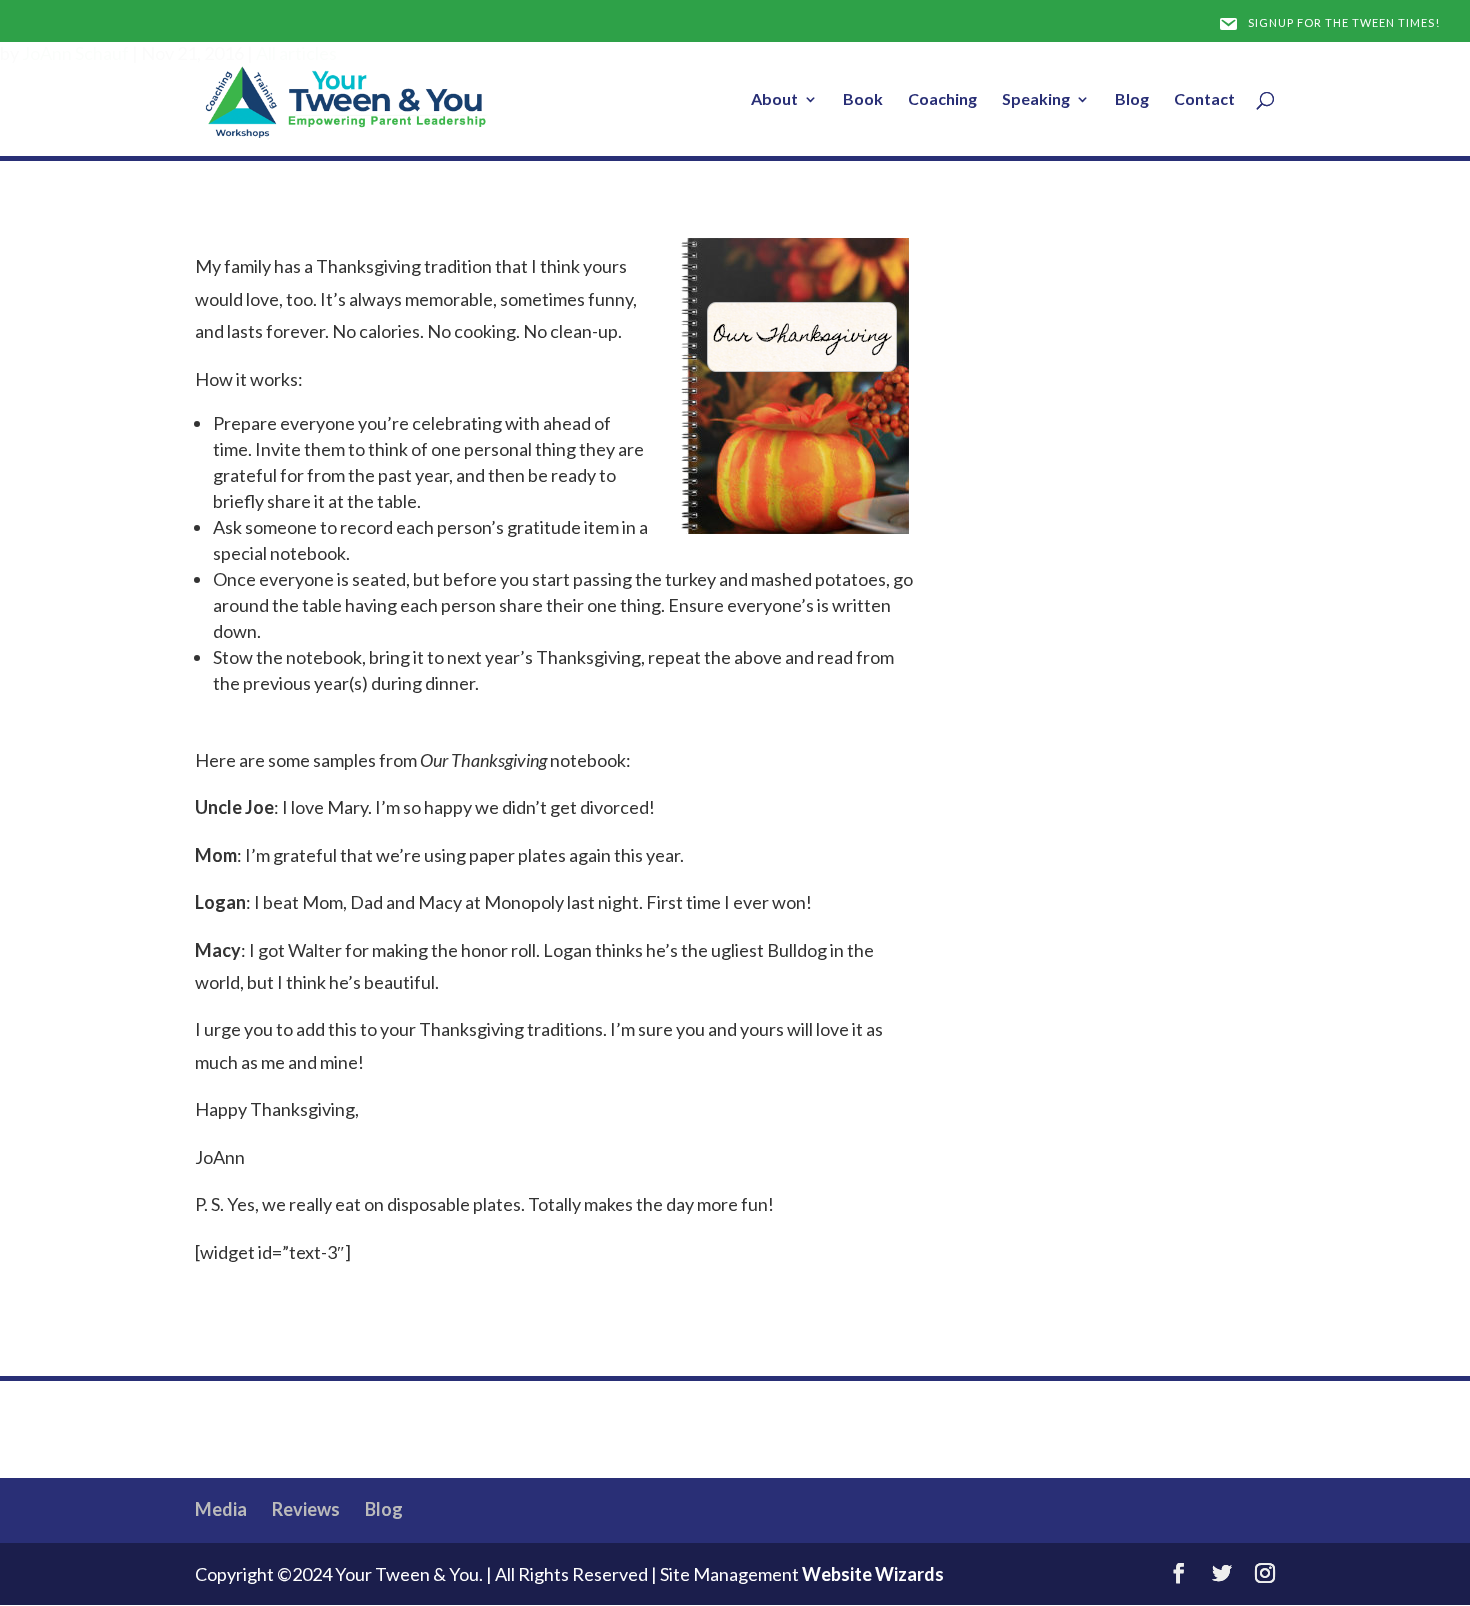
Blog (1132, 100)
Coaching (942, 100)
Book (863, 100)
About (774, 100)
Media (221, 1509)
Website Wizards (873, 1574)
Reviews (306, 1509)
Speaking (1036, 100)
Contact (1204, 100)
